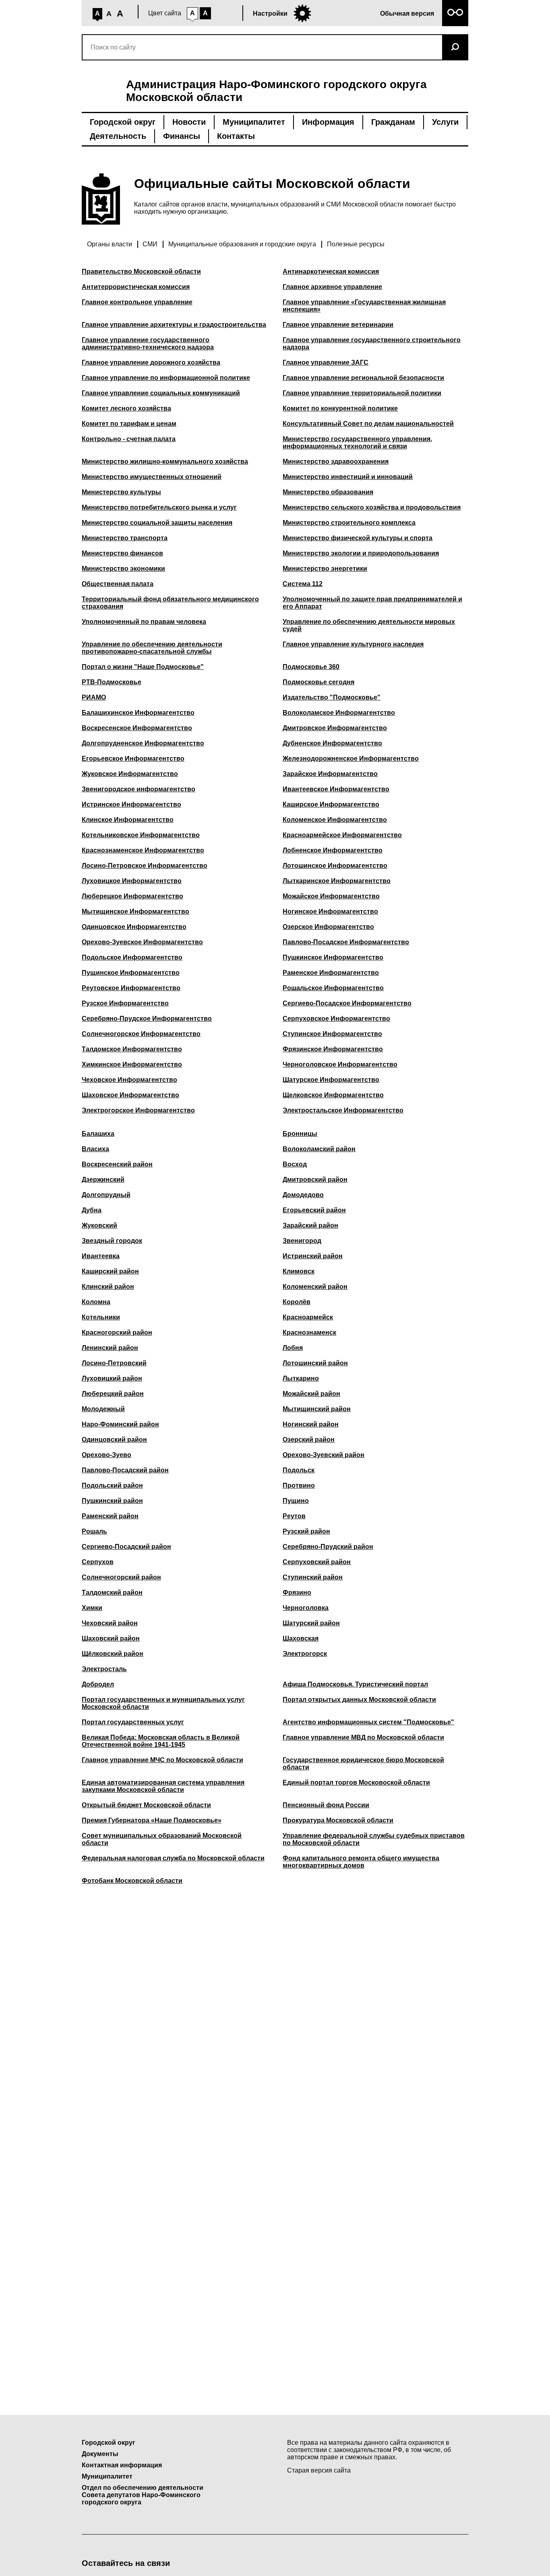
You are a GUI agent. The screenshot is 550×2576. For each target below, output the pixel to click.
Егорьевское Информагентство (133, 759)
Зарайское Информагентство (330, 774)
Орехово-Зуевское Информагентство (142, 942)
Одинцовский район (114, 1440)
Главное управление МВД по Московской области (363, 1737)
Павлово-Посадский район (125, 1470)
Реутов (294, 1516)
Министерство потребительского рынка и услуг (159, 507)
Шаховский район (111, 1638)
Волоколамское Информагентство (339, 713)
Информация (328, 122)
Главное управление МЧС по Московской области (162, 1760)
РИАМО (94, 697)
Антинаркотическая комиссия (331, 271)
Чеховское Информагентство (129, 1080)
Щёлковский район (113, 1654)
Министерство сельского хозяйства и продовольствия (372, 507)
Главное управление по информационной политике (166, 378)
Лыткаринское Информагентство (337, 881)
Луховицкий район (112, 1378)
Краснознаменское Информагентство (143, 850)
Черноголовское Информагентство (340, 1064)
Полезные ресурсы (356, 244)
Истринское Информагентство (131, 804)
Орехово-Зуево (106, 1455)
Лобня (293, 1348)
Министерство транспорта (125, 538)
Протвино (299, 1485)
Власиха (95, 1149)
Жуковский (99, 1225)
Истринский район (313, 1256)
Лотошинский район (315, 1363)
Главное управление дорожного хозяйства (151, 362)
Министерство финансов (122, 553)
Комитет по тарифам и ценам (129, 424)
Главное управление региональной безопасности (363, 378)
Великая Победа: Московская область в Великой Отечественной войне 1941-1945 (161, 1741)
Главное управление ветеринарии (338, 325)
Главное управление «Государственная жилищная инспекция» (364, 306)
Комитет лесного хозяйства (126, 408)
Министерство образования (328, 492)
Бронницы (300, 1134)
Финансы (182, 136)
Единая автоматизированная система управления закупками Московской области (163, 1786)
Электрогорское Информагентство (138, 1110)
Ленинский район (110, 1348)
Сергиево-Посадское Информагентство (347, 1003)
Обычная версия (407, 13)
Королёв (297, 1302)
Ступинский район (313, 1577)
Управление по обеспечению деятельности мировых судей (369, 625)
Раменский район (110, 1516)
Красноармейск (308, 1317)
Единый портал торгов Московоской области (356, 1782)
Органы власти (110, 244)
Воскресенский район (117, 1164)
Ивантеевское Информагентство (336, 789)
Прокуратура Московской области (338, 1820)
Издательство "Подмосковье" (332, 697)
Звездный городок (112, 1241)
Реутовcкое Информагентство (131, 988)
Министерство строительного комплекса (349, 523)
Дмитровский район (315, 1180)
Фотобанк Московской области (132, 1881)
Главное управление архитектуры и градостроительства (174, 325)
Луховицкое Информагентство (132, 881)
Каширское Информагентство (331, 804)
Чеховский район (110, 1623)
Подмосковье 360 (311, 667)
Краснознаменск (309, 1332)
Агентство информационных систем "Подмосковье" (368, 1722)
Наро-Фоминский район (120, 1424)
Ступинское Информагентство (332, 1034)
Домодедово (303, 1195)
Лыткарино (301, 1378)
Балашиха (98, 1134)
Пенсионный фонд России (326, 1805)
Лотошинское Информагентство (335, 866)
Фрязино (297, 1592)
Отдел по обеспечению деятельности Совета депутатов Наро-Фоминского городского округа (143, 2495)
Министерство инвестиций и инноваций (348, 477)
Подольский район (112, 1485)
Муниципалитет (254, 122)
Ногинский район (311, 1424)
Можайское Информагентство (331, 896)
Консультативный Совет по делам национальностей (368, 424)
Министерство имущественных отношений (152, 477)
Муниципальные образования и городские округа (242, 244)
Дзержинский (103, 1180)
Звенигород (302, 1241)
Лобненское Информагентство (333, 850)
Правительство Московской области (141, 271)
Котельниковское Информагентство (141, 835)
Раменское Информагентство (331, 973)
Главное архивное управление (332, 287)
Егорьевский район (314, 1210)
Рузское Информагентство (125, 1003)
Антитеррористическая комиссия (136, 287)
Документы (100, 2454)
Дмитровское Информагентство (335, 728)
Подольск (299, 1470)
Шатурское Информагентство (331, 1080)
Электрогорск (305, 1654)
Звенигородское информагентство (139, 789)
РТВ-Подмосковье (112, 682)
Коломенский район (315, 1287)
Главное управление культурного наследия (353, 644)
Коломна (96, 1302)
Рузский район (306, 1531)
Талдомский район (112, 1592)
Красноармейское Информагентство (342, 835)
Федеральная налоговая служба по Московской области (173, 1858)
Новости (189, 122)
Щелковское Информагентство (333, 1095)
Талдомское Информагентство (132, 1049)
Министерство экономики (123, 569)
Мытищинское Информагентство (135, 911)
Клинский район (108, 1287)
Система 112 (303, 584)
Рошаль (94, 1531)
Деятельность (118, 136)
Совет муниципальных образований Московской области (162, 1839)
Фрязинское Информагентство (333, 1049)
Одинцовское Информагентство (134, 927)
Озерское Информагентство (328, 927)
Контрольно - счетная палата (129, 439)
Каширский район (110, 1271)
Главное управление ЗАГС (326, 362)
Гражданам (393, 122)
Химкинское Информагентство (132, 1064)
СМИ (150, 244)
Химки (92, 1608)
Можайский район (311, 1394)
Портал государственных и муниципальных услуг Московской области (163, 1703)
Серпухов (98, 1562)
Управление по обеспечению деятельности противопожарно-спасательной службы (152, 648)
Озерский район (309, 1440)
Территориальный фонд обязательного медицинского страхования (170, 603)
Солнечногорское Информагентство (141, 1034)
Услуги (445, 122)
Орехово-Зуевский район (324, 1455)
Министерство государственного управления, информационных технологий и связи (357, 443)
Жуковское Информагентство (130, 774)
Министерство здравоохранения (336, 461)
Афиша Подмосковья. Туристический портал (355, 1684)
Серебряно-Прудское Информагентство (147, 1019)
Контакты (236, 136)
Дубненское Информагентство (332, 743)
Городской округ (123, 122)
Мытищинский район (317, 1409)
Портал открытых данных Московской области (359, 1700)
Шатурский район (311, 1623)
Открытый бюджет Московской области (146, 1805)
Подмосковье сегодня (318, 682)
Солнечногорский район (121, 1577)
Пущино (296, 1501)
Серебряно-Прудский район (328, 1547)
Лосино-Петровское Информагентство (145, 866)
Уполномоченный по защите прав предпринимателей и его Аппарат (372, 603)
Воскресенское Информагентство (137, 728)
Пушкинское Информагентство (333, 957)
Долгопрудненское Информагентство (143, 743)
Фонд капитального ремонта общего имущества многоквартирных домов (361, 1862)
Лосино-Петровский (114, 1363)
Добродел (98, 1684)
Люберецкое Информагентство (132, 896)
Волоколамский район (319, 1149)
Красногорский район (117, 1332)
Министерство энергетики (325, 569)
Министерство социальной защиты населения (157, 523)
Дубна (92, 1210)
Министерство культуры (121, 492)
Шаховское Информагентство (130, 1095)
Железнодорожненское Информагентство (351, 759)
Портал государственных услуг (133, 1722)
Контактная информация (122, 2465)
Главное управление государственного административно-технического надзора (148, 344)
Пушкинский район (112, 1501)
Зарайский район (310, 1225)
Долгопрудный (106, 1195)
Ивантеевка (101, 1256)
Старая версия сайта (319, 2470)
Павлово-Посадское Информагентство (346, 942)
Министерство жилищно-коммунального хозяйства (165, 461)
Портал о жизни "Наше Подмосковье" (143, 667)
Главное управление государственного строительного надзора (372, 344)
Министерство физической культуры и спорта (358, 538)
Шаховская (301, 1638)
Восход (295, 1164)
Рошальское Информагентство (333, 988)
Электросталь (104, 1669)
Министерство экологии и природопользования (361, 553)
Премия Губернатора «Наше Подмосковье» (152, 1820)
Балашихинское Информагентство (138, 713)
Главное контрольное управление (137, 302)
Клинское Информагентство (128, 820)
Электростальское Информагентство (343, 1110)
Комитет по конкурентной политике (340, 408)
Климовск (299, 1271)
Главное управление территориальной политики (362, 393)
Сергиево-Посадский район (126, 1547)
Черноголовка (306, 1608)
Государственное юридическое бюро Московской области (363, 1764)
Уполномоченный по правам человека (144, 622)
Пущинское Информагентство (131, 973)
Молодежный (103, 1409)
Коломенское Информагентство (335, 820)
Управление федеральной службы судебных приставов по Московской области (374, 1839)
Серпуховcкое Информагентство (336, 1019)
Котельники (101, 1317)
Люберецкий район (113, 1394)
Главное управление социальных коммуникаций (161, 393)
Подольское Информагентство (132, 957)
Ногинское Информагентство (330, 911)
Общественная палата (118, 584)
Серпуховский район (317, 1562)
